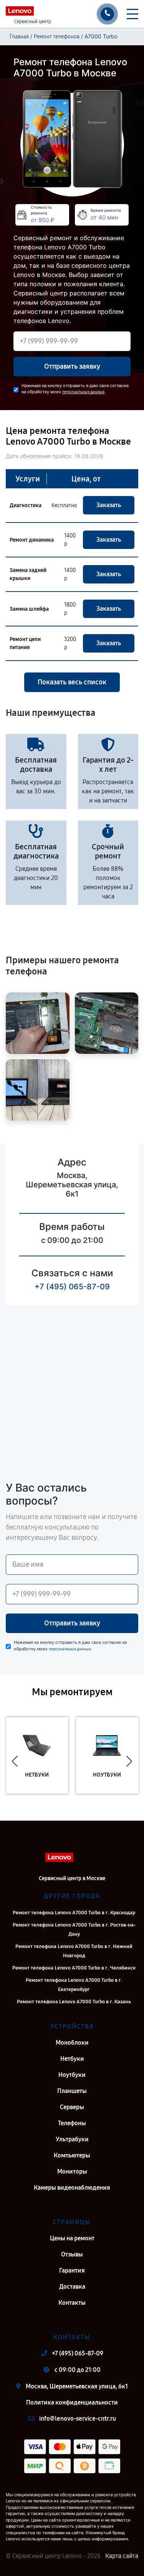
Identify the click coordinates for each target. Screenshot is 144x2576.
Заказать (109, 505)
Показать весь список (72, 682)
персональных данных (83, 392)
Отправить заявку (72, 366)
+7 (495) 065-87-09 (72, 1287)
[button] (15, 1761)
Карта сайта (122, 2556)
